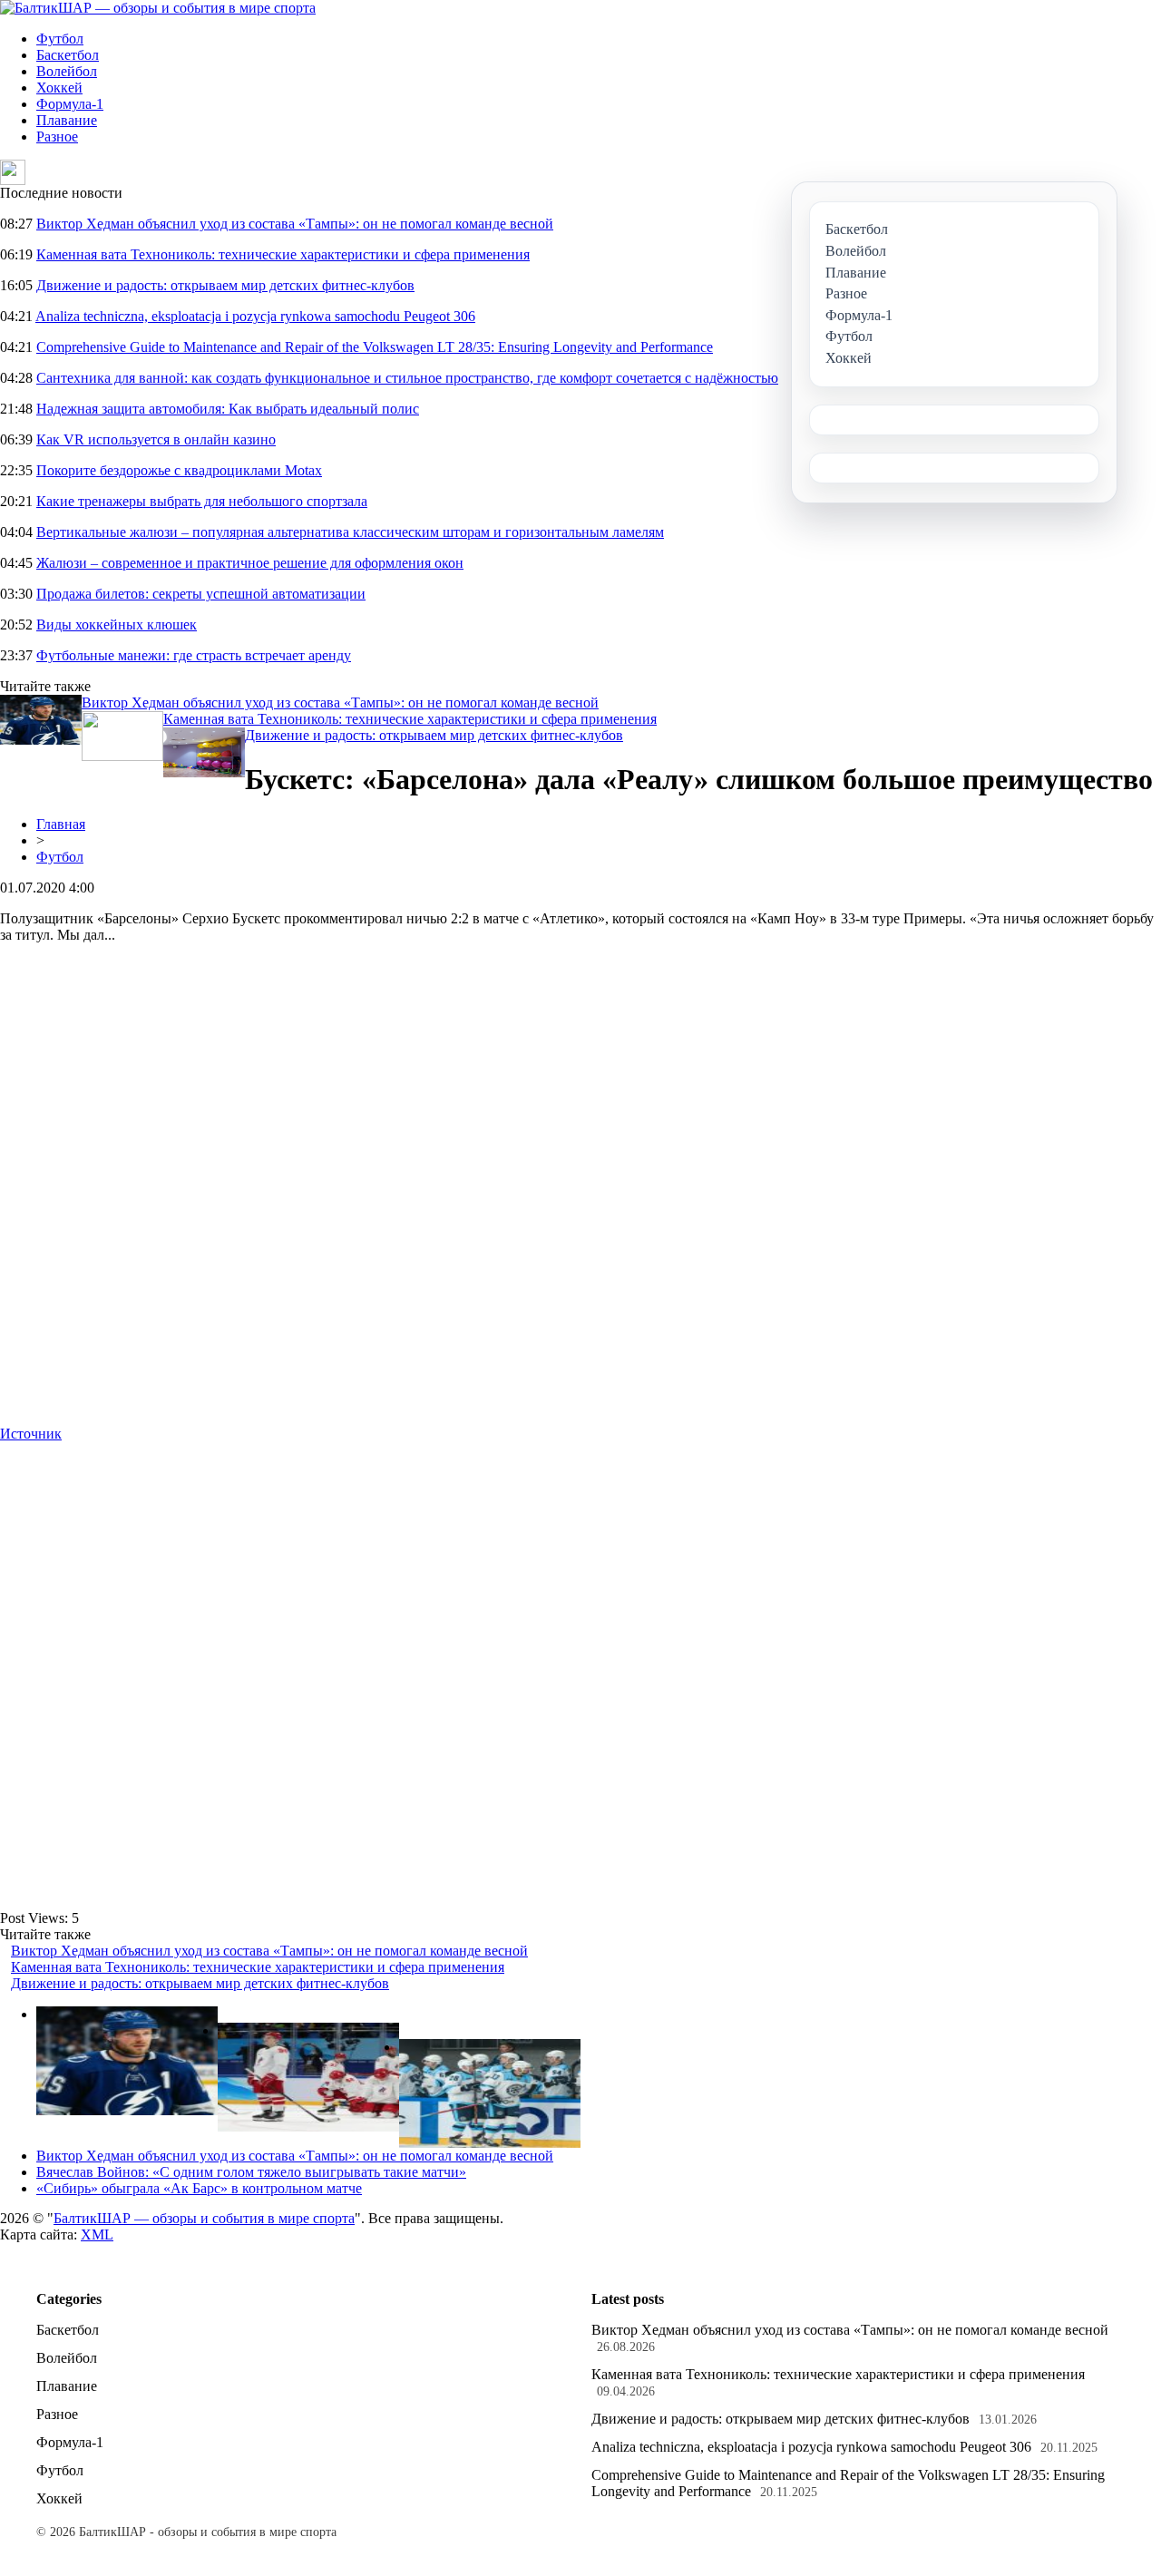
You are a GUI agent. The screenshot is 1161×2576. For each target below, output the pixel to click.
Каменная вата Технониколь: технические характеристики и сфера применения (283, 254)
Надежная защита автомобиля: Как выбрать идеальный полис (228, 409)
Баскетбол (68, 55)
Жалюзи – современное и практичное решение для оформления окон (250, 563)
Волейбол (67, 71)
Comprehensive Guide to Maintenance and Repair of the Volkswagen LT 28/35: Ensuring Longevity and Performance (375, 347)
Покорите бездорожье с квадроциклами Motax (179, 470)
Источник (31, 1434)
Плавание (67, 120)
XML (97, 2234)
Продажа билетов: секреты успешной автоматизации (201, 594)
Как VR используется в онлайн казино (156, 439)
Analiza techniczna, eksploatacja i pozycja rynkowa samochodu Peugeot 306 (255, 316)
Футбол (60, 39)
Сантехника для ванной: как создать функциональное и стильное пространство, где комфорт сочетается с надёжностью (407, 378)
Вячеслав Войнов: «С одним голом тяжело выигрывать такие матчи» (251, 2172)
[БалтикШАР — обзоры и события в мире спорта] (158, 8)
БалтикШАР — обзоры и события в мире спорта (204, 2218)
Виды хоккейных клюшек (117, 624)
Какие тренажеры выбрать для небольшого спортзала (202, 501)
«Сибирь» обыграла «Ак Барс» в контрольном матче (199, 2188)
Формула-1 (70, 104)
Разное (57, 137)
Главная (61, 824)
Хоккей (59, 88)
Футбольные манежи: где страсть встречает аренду (194, 655)
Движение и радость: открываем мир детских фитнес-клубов (225, 285)
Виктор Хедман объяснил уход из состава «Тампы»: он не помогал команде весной (295, 224)
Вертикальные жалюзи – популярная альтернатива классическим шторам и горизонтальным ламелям (350, 532)
